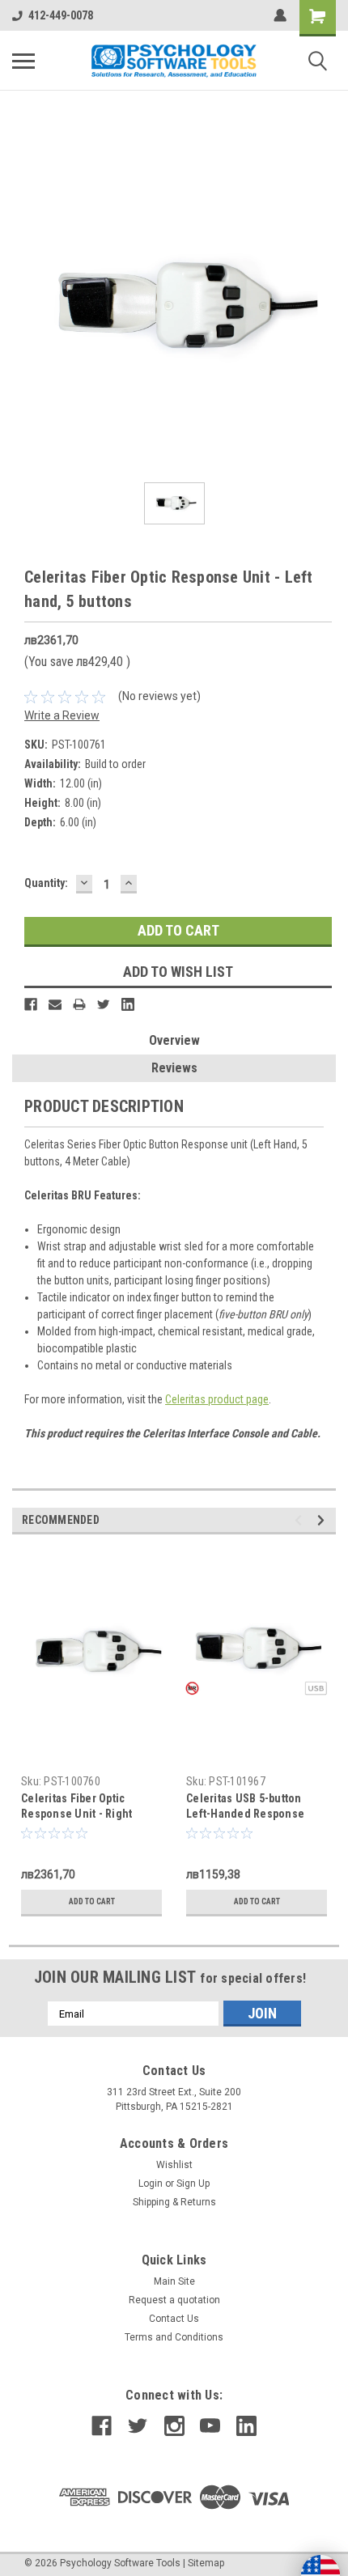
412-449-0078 (61, 15)
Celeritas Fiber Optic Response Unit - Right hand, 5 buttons (76, 1814)
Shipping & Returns (174, 2202)
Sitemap (206, 2563)
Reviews (174, 1068)
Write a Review (62, 715)
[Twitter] (104, 1004)
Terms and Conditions (174, 2337)
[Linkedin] (128, 1004)
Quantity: (46, 883)
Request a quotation (174, 2300)
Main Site (174, 2281)
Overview (174, 1040)
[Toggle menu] (23, 61)
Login (151, 2183)
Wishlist (174, 2165)
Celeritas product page (217, 1399)
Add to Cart (92, 1901)
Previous (301, 1520)
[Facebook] (31, 1004)
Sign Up (193, 2183)
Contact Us (174, 2319)
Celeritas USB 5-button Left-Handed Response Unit (245, 1814)
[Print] (79, 1004)
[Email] (55, 1004)
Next (323, 1520)
